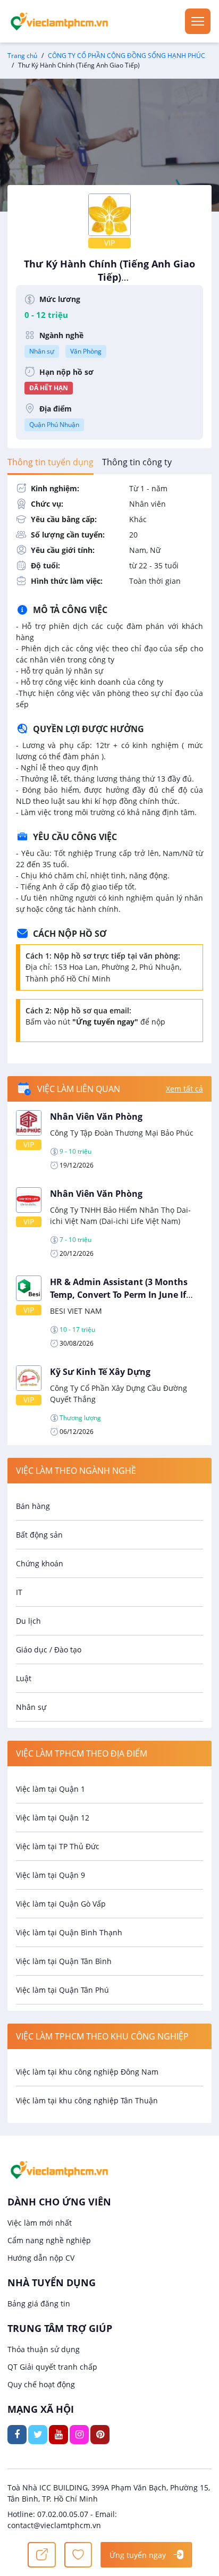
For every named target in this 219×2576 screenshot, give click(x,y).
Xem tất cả (184, 1089)
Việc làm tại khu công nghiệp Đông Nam (87, 2072)
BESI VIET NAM (76, 1311)
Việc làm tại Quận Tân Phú (62, 1990)
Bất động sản (39, 1535)
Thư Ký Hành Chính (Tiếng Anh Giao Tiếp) (109, 276)
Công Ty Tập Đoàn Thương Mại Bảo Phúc (122, 1133)
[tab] (50, 462)
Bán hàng (33, 1506)
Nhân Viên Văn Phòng (96, 1117)
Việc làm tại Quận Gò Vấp (61, 1904)
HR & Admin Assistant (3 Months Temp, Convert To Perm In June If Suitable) (119, 1295)
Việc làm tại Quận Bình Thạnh (69, 1932)
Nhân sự (42, 351)
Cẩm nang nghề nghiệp (49, 2240)
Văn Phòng (86, 351)
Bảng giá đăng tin (39, 2304)
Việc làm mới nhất (40, 2223)
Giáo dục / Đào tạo (49, 1650)
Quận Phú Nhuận (54, 425)
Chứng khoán (40, 1563)
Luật (24, 1678)
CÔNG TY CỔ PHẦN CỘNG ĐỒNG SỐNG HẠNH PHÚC (127, 56)
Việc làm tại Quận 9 (50, 1875)
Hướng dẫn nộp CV (41, 2258)
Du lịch (28, 1621)
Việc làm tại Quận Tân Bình (64, 1961)
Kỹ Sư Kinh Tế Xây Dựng (100, 1372)
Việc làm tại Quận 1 (50, 1789)
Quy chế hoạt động (41, 2384)
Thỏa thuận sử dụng (44, 2349)
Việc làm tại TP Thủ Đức (58, 1846)
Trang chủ (22, 56)
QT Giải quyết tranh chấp (52, 2367)
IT (19, 1592)
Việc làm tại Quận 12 (53, 1818)
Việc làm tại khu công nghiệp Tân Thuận (87, 2100)
